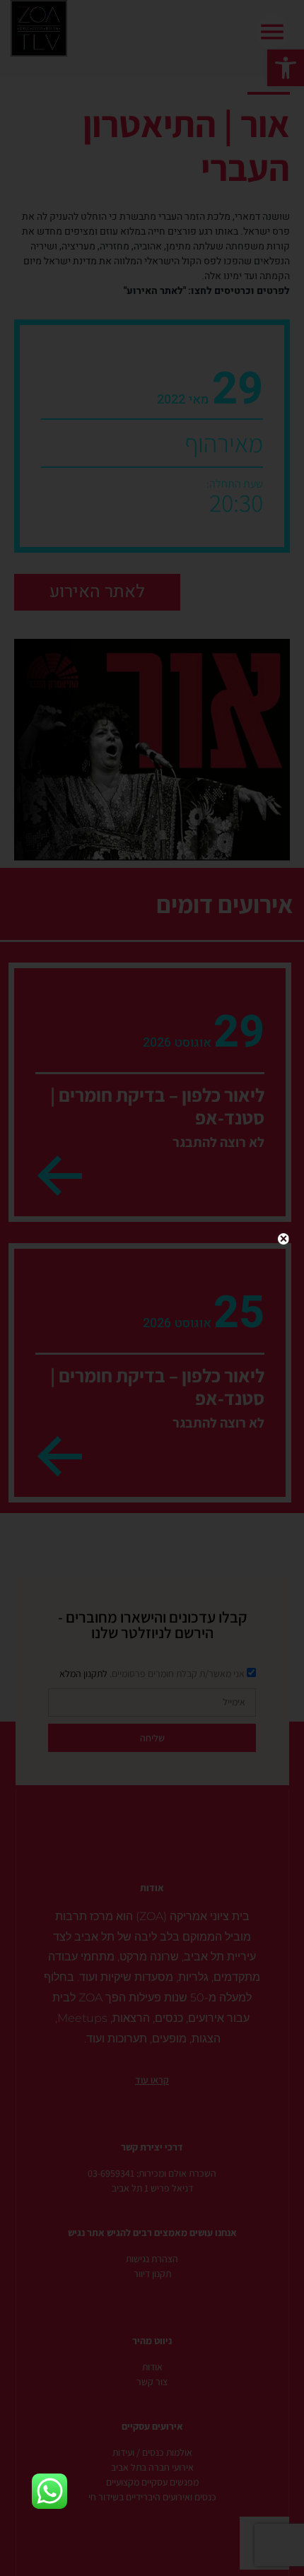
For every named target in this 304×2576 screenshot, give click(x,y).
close (283, 1239)
